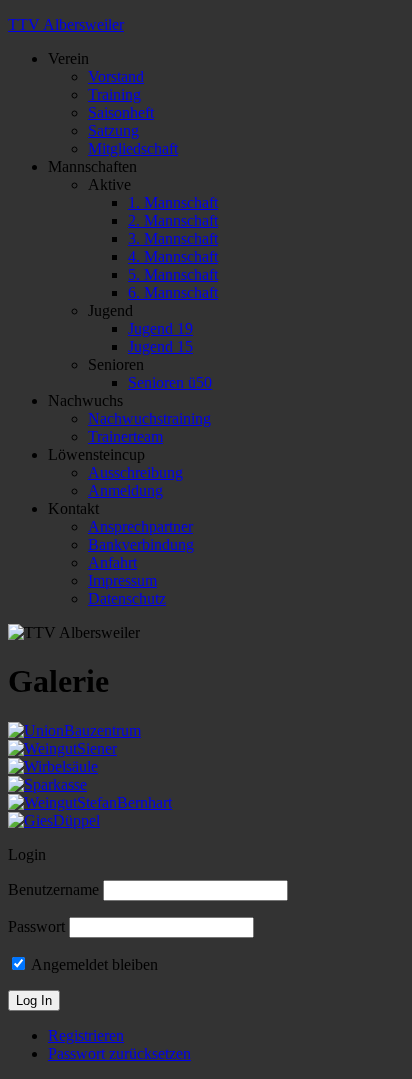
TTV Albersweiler (66, 24)
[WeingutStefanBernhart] (90, 802)
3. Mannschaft (173, 238)
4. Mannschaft (173, 256)
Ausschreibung (135, 472)
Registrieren (86, 1035)
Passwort (36, 926)
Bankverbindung (141, 544)
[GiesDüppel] (54, 820)
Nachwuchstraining (149, 418)
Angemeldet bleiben (93, 964)
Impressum (122, 580)
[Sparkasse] (47, 784)
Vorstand (116, 76)
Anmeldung (125, 490)
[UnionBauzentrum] (74, 730)
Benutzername (53, 889)
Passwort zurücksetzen (119, 1053)
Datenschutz (127, 598)
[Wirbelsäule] (53, 766)
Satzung (113, 130)
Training (114, 94)
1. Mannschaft (173, 202)
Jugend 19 (160, 328)
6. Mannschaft (173, 292)
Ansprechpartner (140, 526)
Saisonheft (121, 112)
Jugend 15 (160, 346)
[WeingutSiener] (62, 748)
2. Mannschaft (173, 220)
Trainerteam (125, 436)
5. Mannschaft (173, 274)
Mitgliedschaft (133, 148)
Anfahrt (112, 562)
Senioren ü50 (170, 382)
